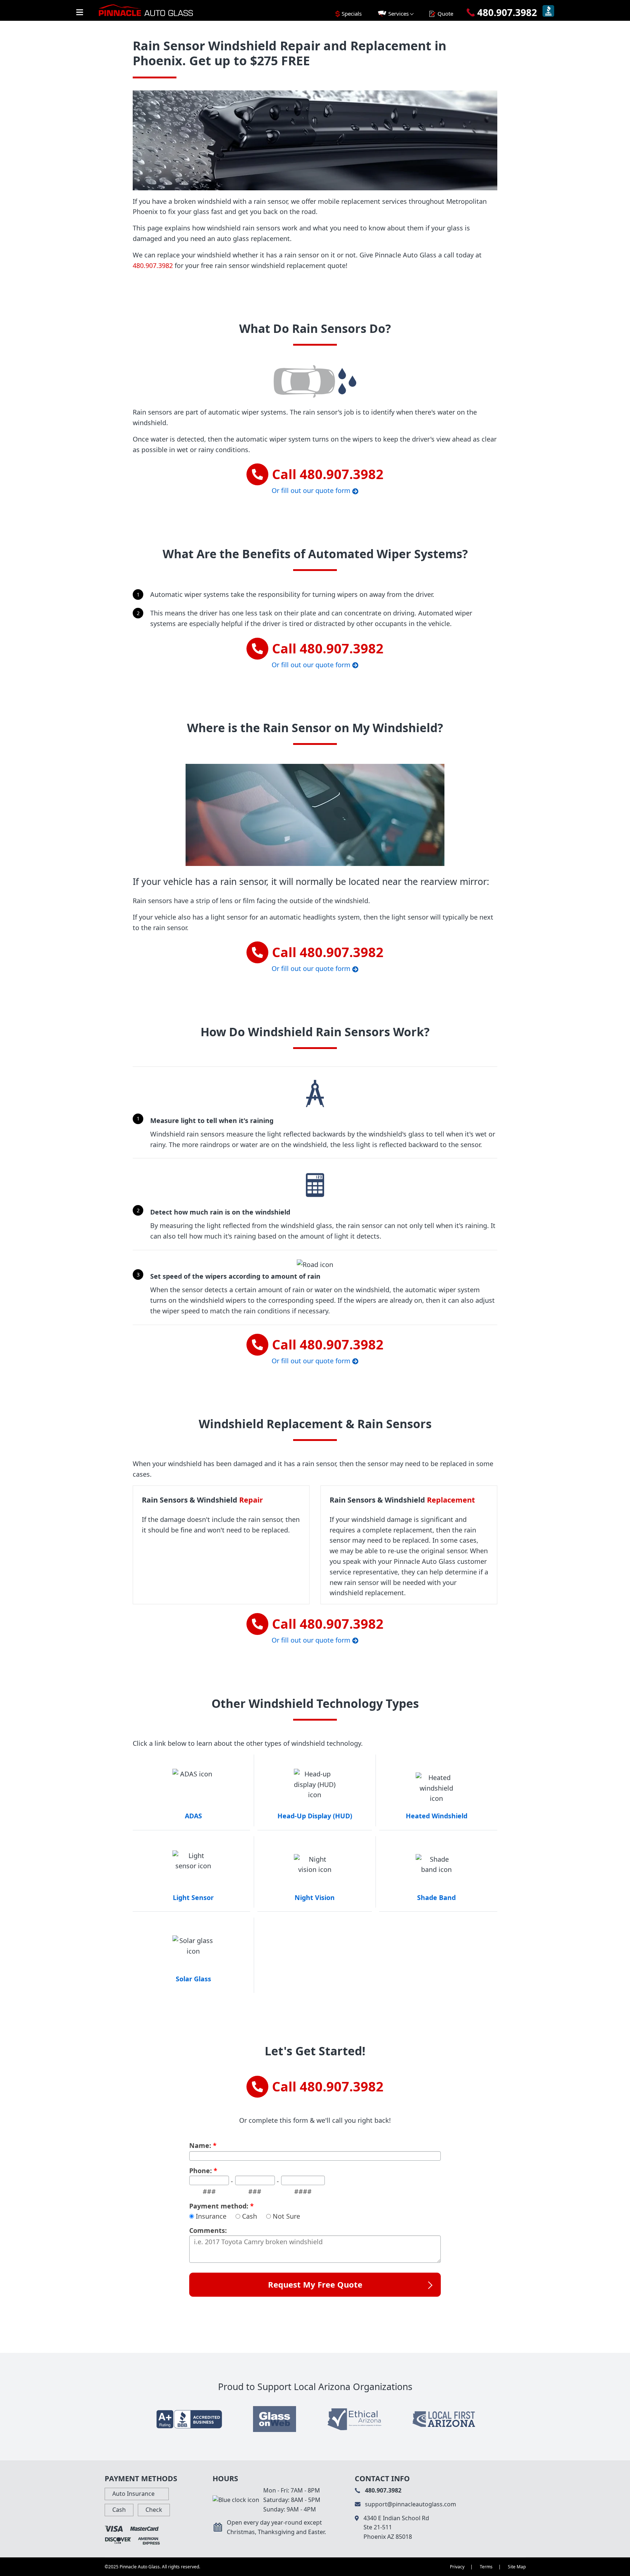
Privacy (457, 2567)
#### (303, 2191)
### (209, 2191)
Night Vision (315, 1897)
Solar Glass (193, 1979)
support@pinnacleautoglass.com (410, 2504)
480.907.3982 (153, 265)
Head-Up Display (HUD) (315, 1816)
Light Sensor (193, 1897)
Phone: (203, 2171)
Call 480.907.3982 (328, 2087)
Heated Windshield (437, 1816)
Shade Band (436, 1897)
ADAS (193, 1816)
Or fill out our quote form (312, 490)
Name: (203, 2146)
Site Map (517, 2567)
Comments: (208, 2231)
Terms (486, 2567)
